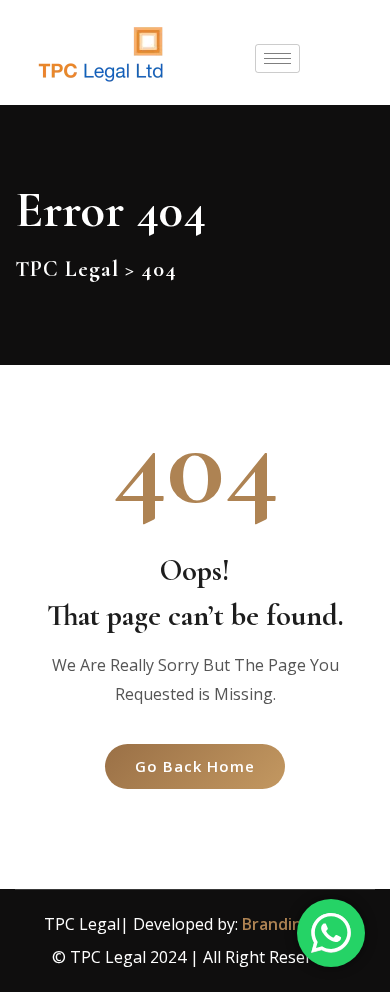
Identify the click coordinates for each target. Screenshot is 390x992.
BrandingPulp (294, 924)
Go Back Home (195, 766)
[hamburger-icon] (277, 58)
